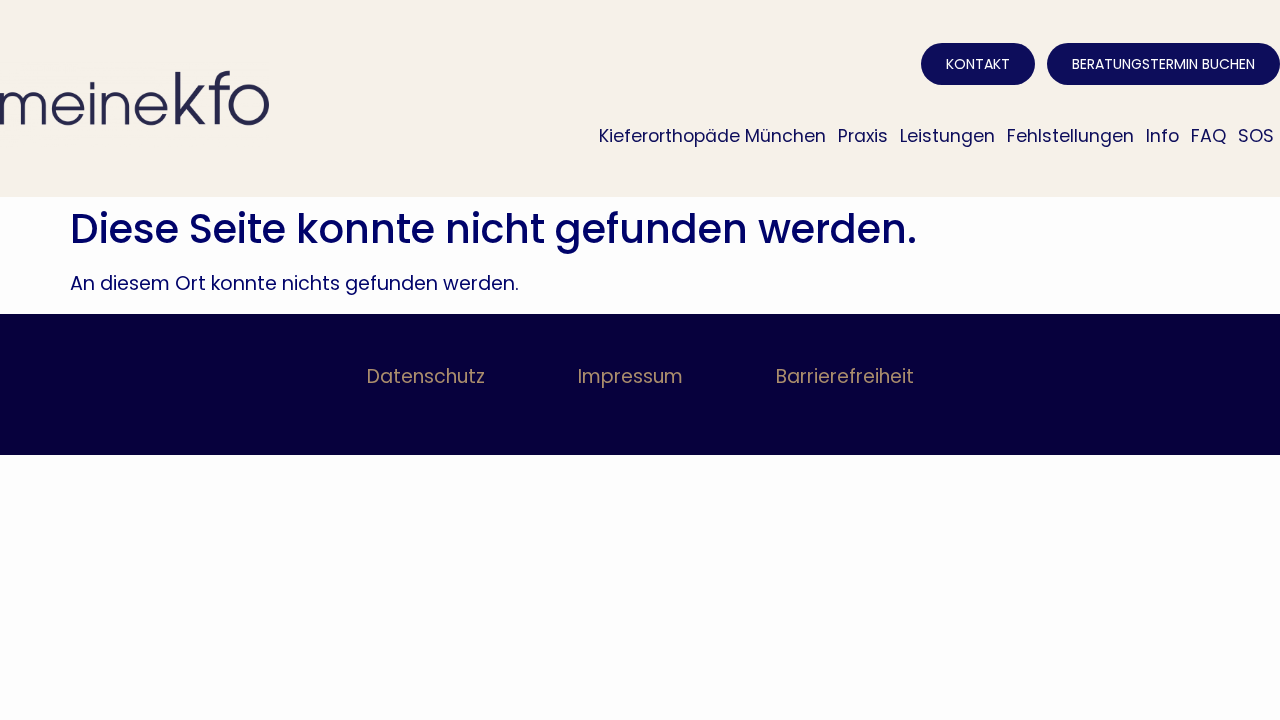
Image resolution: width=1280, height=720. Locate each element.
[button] (44, 676)
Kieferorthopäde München (712, 136)
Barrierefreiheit (845, 376)
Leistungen (947, 136)
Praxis (863, 136)
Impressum (630, 376)
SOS (1256, 136)
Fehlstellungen (1070, 136)
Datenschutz (426, 376)
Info (1162, 136)
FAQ (1208, 136)
